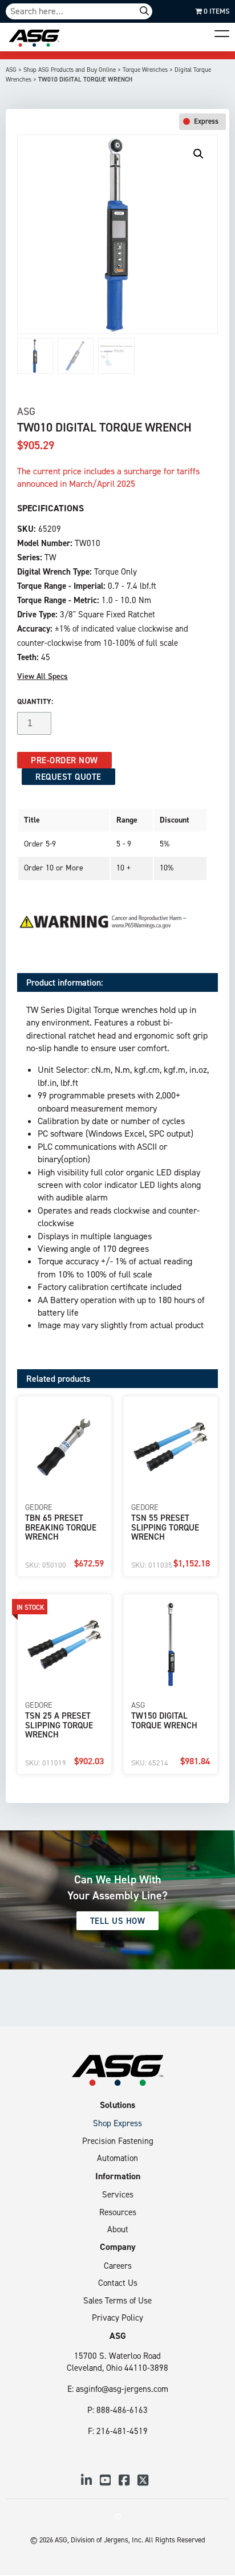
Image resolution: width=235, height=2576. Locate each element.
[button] (198, 154)
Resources (118, 2212)
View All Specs (42, 676)
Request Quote (68, 777)
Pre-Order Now (64, 760)
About (118, 2229)
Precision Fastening (118, 2141)
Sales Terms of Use (117, 2300)
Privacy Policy (117, 2317)
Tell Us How (118, 1921)
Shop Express (117, 2123)
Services (118, 2194)
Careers (118, 2266)
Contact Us (118, 2283)
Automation (117, 2158)
